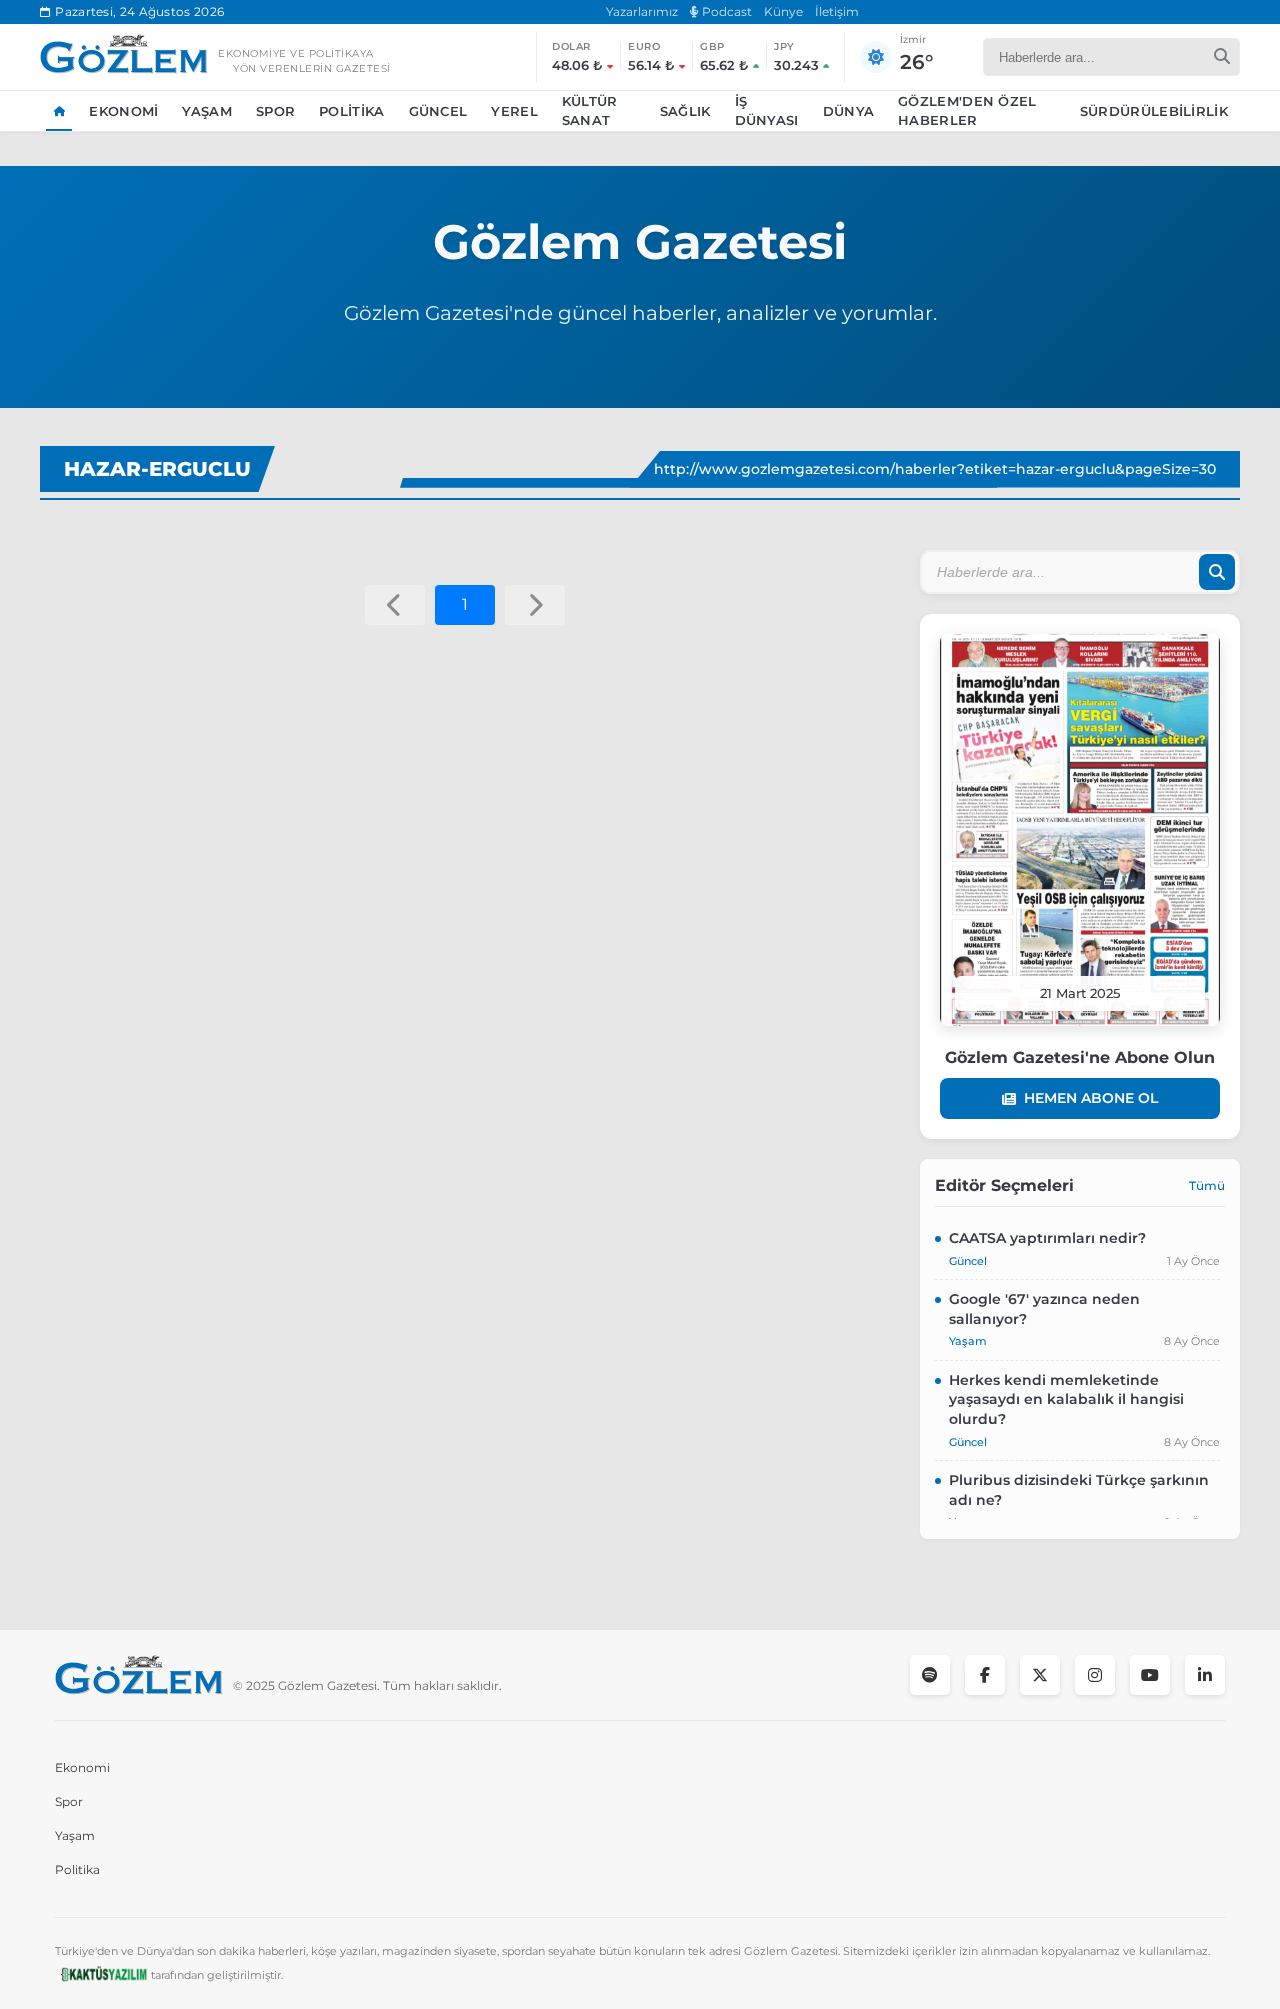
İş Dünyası (767, 111)
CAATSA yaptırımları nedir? (1047, 1238)
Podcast (725, 11)
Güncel (438, 111)
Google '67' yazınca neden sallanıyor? (1044, 1309)
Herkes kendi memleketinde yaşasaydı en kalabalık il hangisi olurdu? (1066, 1399)
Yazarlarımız (642, 11)
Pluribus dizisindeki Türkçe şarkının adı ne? (1079, 1490)
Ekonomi (123, 111)
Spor (275, 111)
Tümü (1207, 1185)
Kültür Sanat (590, 111)
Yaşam (207, 111)
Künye (783, 11)
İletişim (837, 11)
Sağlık (685, 111)
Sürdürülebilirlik (1154, 111)
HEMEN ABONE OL (1091, 1098)
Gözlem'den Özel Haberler (967, 111)
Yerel (514, 111)
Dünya (849, 111)
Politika (351, 111)
